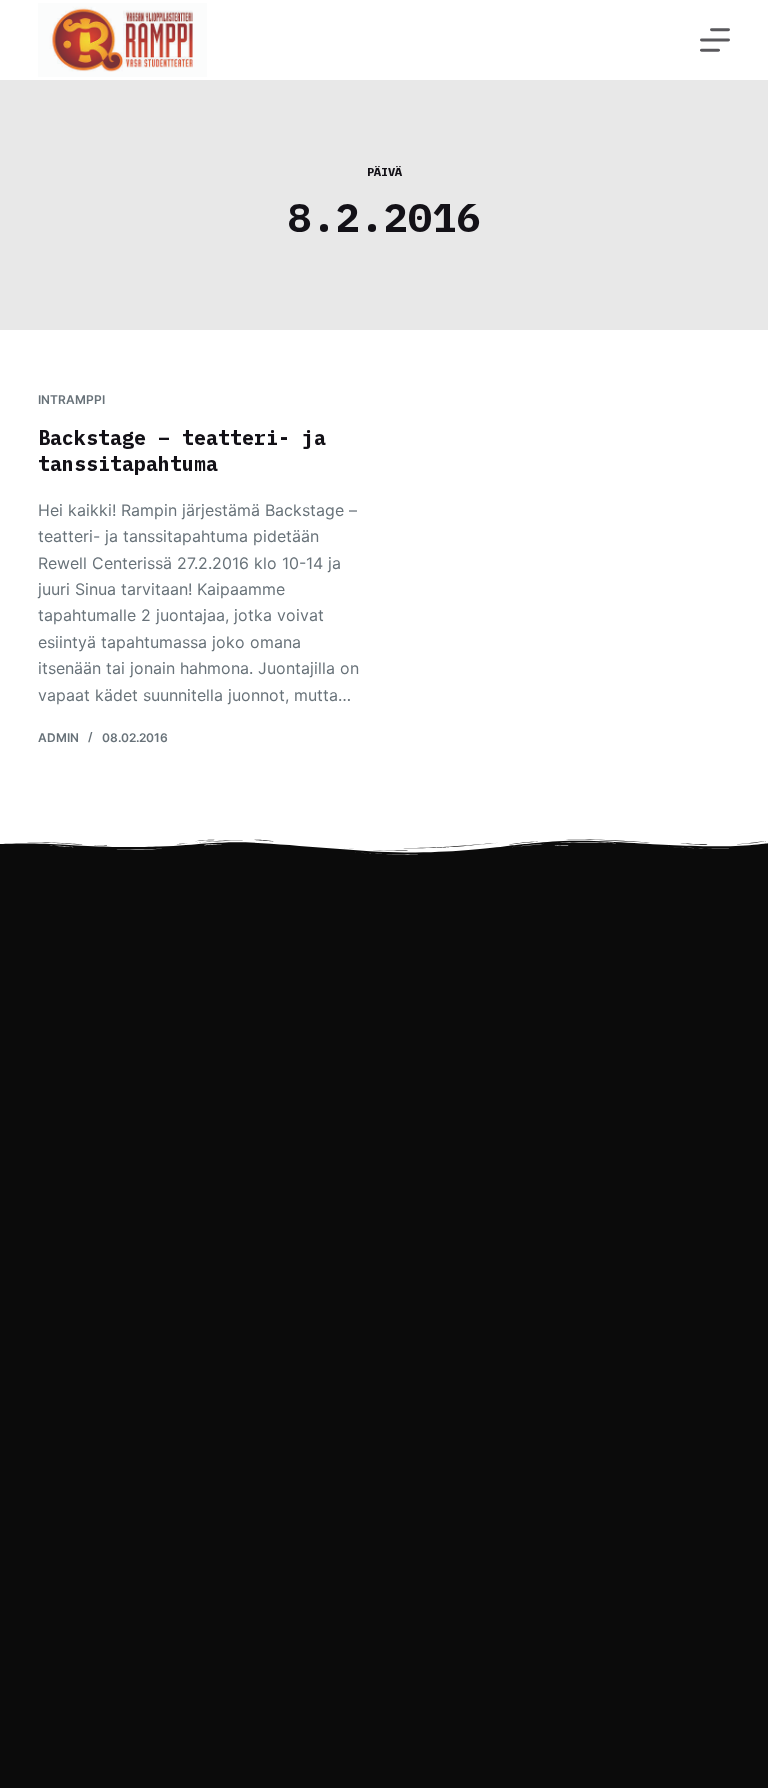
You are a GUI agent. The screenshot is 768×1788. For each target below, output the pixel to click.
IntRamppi (71, 399)
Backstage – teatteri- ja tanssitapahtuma (182, 450)
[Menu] (715, 40)
